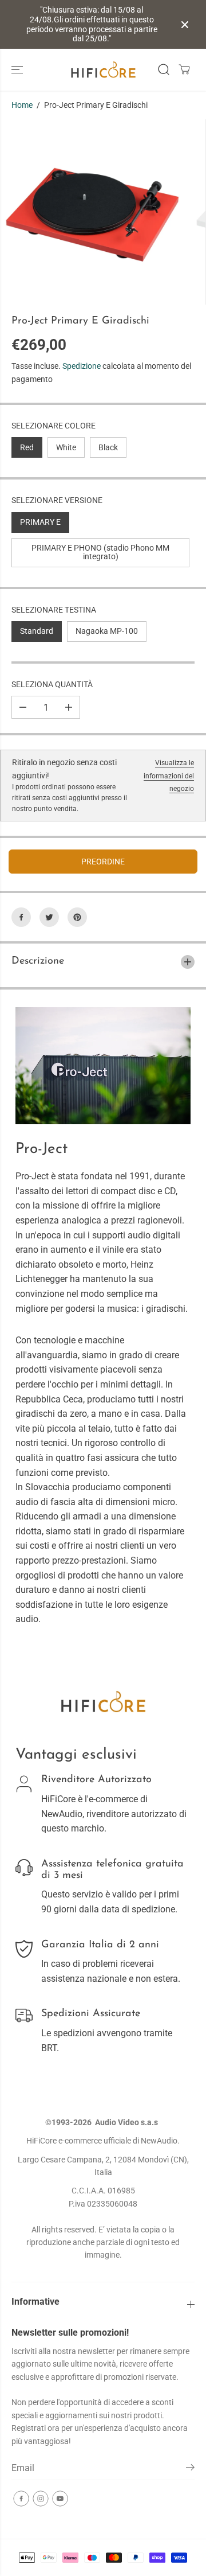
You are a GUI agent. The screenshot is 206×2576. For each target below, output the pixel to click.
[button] (18, 70)
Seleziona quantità (52, 684)
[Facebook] (21, 917)
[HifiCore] (103, 70)
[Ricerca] (164, 69)
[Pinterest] (77, 917)
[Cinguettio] (49, 917)
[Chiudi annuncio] (185, 25)
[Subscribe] (190, 2469)
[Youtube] (60, 2499)
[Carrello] (184, 69)
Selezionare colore (54, 426)
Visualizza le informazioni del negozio (169, 776)
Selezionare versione (57, 500)
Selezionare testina (54, 610)
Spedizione (82, 366)
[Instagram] (41, 2499)
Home (22, 105)
